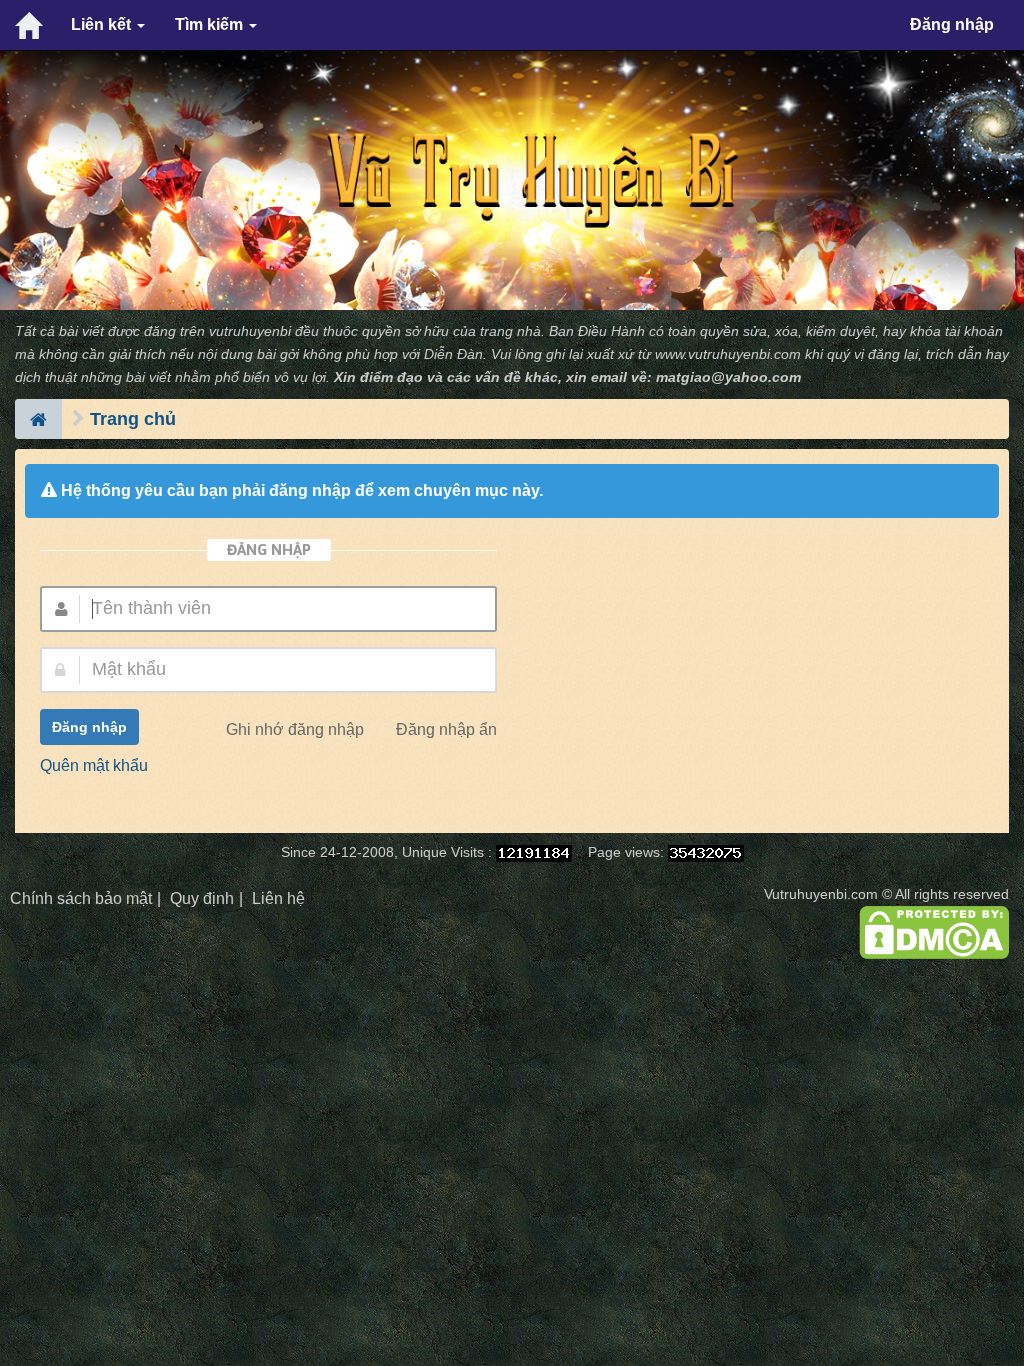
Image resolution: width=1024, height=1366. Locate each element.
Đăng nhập (952, 24)
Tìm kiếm (211, 24)
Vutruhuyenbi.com (821, 894)
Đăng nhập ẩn (446, 729)
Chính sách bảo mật (81, 898)
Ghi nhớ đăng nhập (295, 729)
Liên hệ (278, 898)
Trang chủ (133, 419)
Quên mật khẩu (94, 765)
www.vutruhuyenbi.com (728, 354)
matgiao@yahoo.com (728, 377)
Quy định (202, 898)
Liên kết (103, 24)
